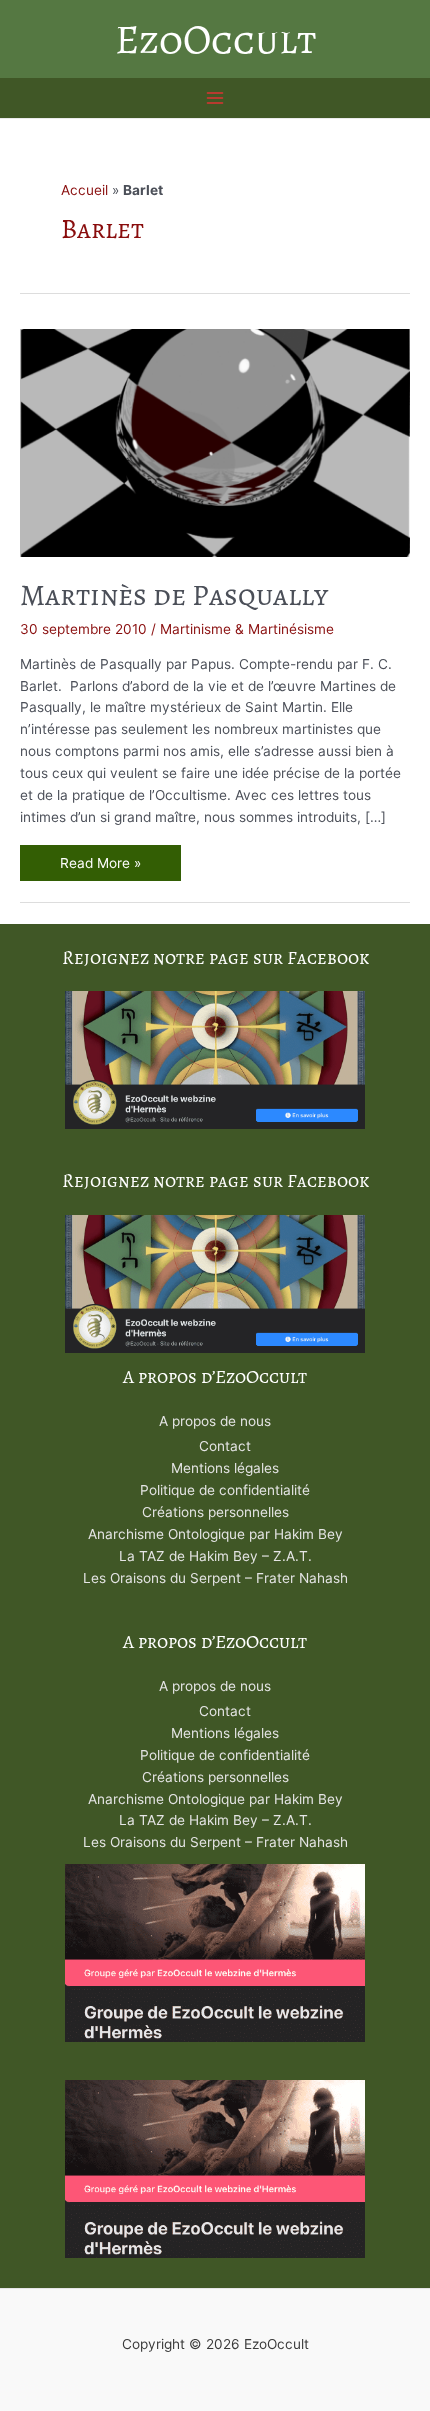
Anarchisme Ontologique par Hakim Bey (215, 1534)
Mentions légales (225, 1468)
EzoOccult (215, 39)
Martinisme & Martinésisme (247, 629)
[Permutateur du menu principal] (215, 98)
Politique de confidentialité (225, 1490)
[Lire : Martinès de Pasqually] (215, 441)
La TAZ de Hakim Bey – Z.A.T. (215, 1556)
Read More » (100, 865)
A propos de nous (215, 1421)
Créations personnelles (215, 1512)
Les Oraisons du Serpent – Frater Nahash (215, 1578)
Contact (225, 1446)
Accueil (84, 190)
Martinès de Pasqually (174, 595)
